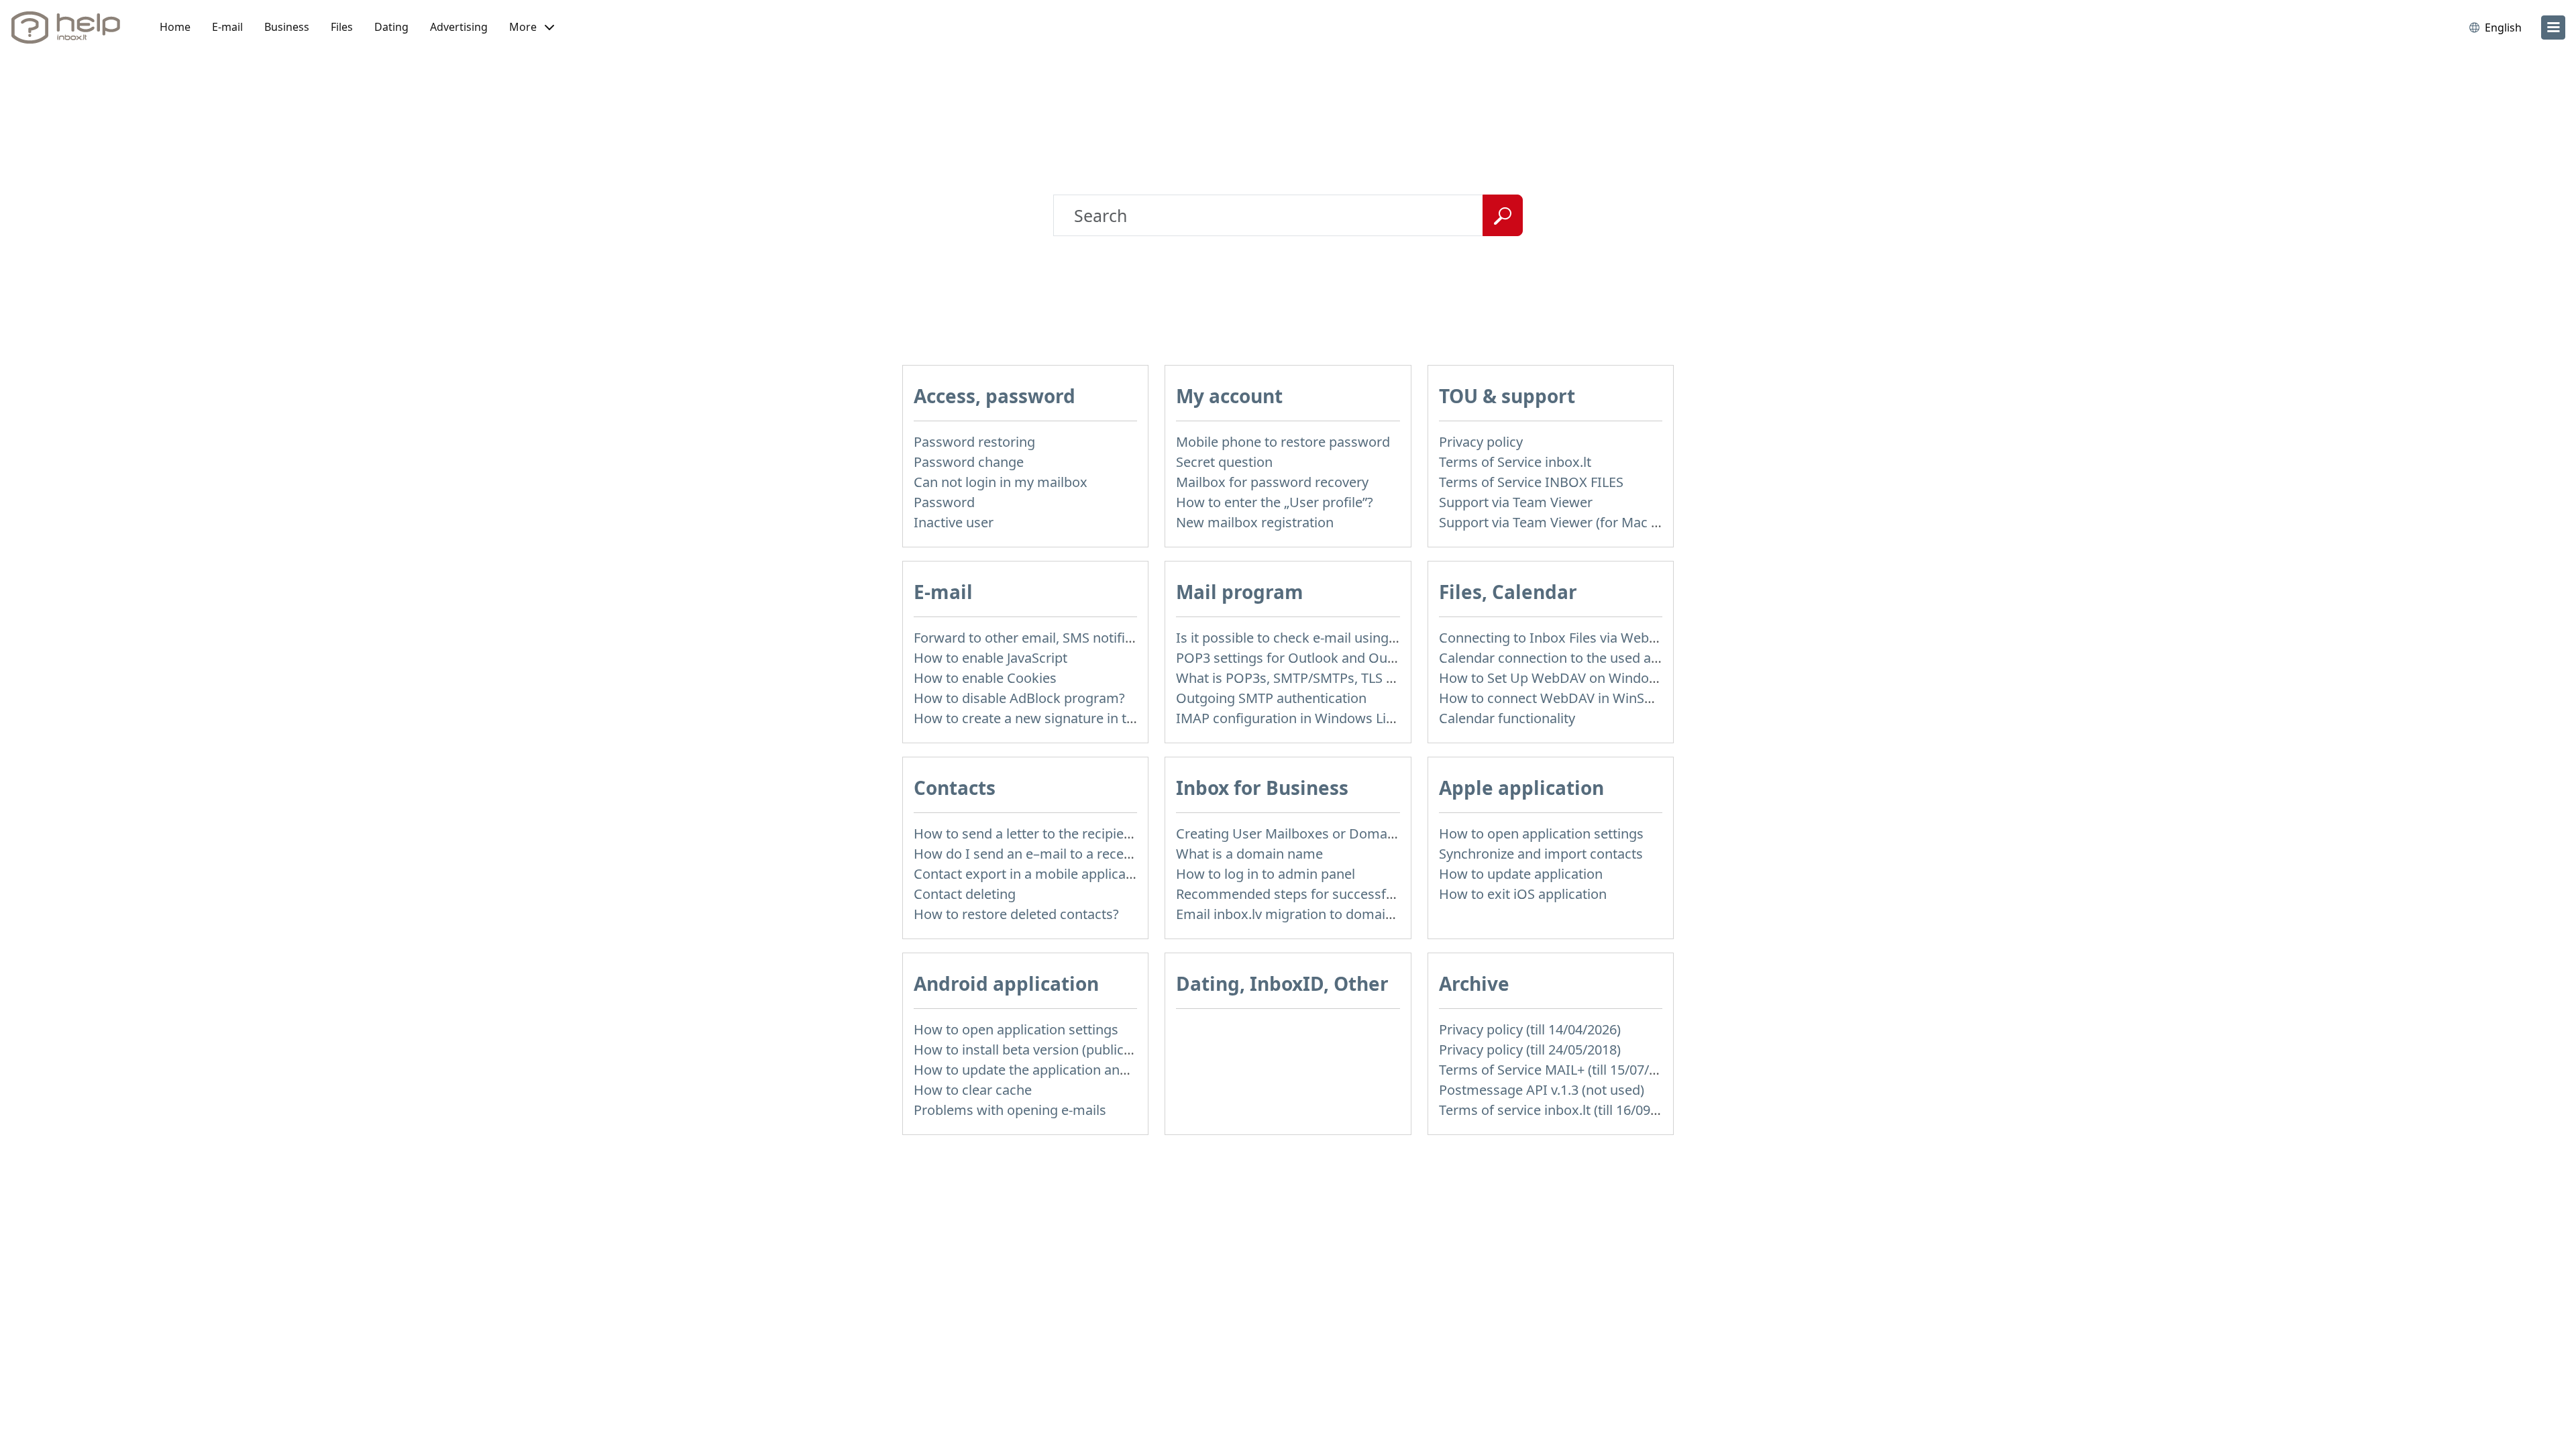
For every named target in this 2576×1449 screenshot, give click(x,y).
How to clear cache (973, 1090)
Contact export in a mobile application (1032, 874)
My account (1229, 396)
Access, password (995, 396)
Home (175, 27)
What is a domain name (1249, 854)
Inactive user (954, 522)
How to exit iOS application (1523, 894)
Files (342, 27)
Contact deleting (965, 894)
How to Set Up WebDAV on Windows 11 (1562, 678)
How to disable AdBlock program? (1019, 698)
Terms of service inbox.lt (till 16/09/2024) (1564, 1110)
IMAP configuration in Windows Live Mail (1303, 718)
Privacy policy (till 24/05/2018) (1530, 1050)
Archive (1474, 983)
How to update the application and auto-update (1060, 1070)
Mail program (1240, 592)
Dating (391, 27)
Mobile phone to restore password (1283, 442)
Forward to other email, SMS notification (1038, 638)
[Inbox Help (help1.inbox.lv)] (70, 28)
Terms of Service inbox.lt (1515, 462)
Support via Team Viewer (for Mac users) (1564, 522)
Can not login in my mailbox (1001, 482)
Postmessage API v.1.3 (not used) (1542, 1090)
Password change (969, 462)
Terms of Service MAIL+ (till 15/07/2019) (1561, 1070)
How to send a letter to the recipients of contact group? (1085, 834)
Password (944, 502)
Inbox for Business (1262, 788)
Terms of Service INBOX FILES (1531, 482)
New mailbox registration (1255, 522)
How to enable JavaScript (990, 658)
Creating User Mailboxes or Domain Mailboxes (1321, 834)
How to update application (1521, 874)
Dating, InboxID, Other (1282, 983)
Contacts (955, 788)
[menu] (2553, 28)
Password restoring (974, 442)
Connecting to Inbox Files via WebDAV (1557, 638)
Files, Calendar (1508, 592)
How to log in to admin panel (1266, 874)
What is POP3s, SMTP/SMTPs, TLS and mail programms (1347, 678)
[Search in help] (1503, 215)
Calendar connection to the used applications (1579, 658)
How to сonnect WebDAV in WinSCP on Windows (1590, 698)
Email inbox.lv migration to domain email (1303, 914)
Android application (1006, 983)
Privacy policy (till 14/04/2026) (1530, 1029)
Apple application (1521, 788)
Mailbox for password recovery (1272, 482)
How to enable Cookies (985, 678)
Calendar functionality (1507, 718)
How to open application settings (1541, 834)
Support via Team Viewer (1516, 502)
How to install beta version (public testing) (1044, 1050)
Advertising (459, 27)
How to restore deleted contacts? (1016, 914)
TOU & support (1507, 396)
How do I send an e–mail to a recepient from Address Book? (1099, 854)
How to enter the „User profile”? (1275, 502)
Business (287, 27)
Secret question (1224, 462)
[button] (532, 28)
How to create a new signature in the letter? (1049, 718)
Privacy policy (1481, 442)
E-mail (227, 27)
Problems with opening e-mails (1010, 1110)
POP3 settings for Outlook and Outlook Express (1324, 658)
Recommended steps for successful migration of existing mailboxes (1387, 894)
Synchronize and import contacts (1541, 854)
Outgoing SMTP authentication (1271, 698)
